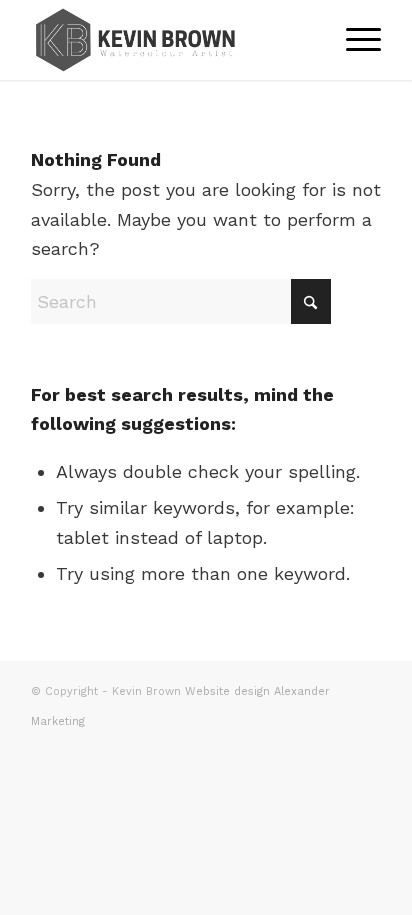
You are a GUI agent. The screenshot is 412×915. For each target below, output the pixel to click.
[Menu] (353, 40)
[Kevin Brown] (171, 40)
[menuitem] (353, 40)
